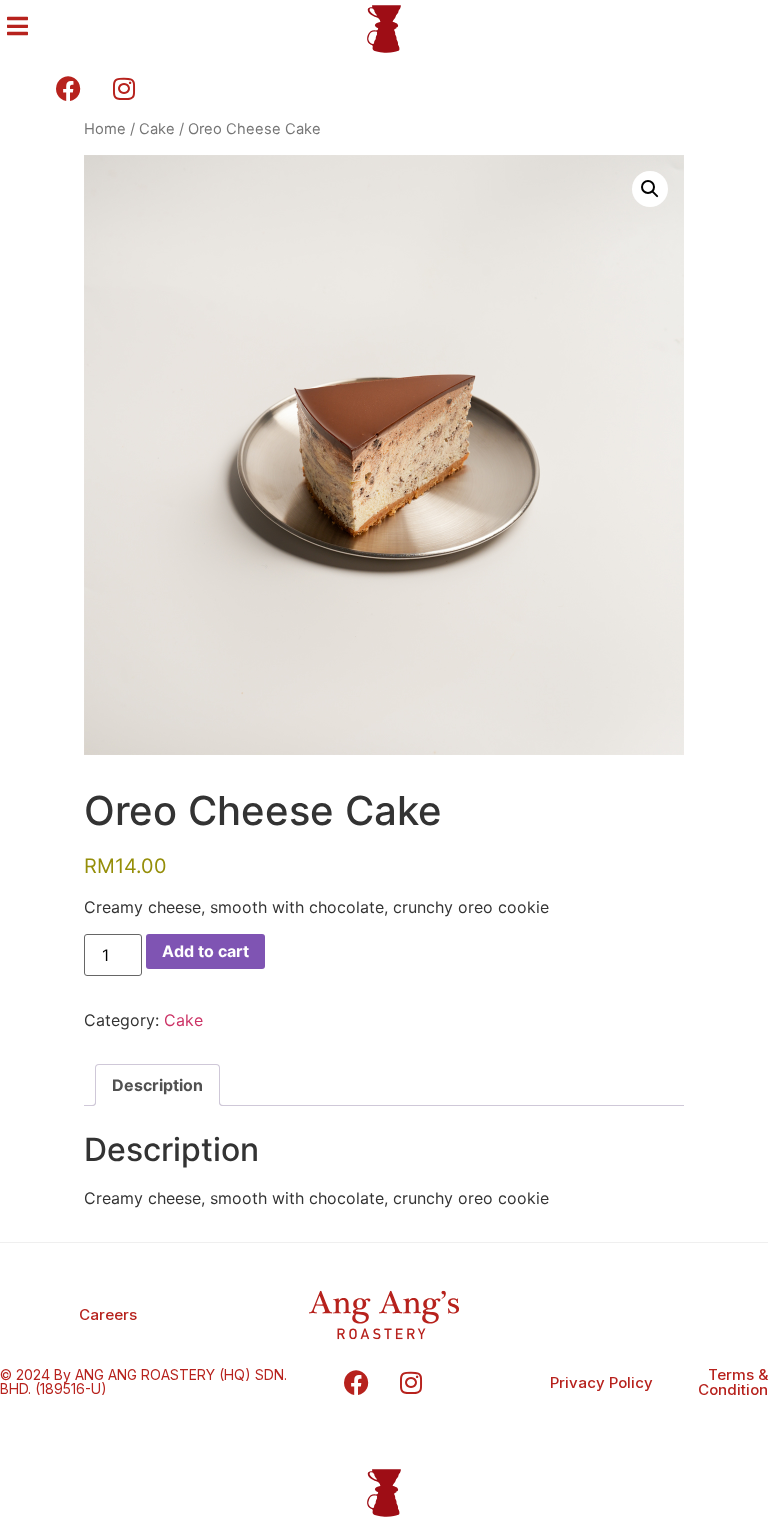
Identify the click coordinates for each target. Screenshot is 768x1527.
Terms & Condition (733, 1382)
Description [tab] (157, 1085)
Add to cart (205, 951)
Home (105, 129)
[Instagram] (411, 1382)
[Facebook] (356, 1382)
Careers (108, 1314)
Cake (157, 129)
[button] (650, 189)
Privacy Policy (601, 1382)
